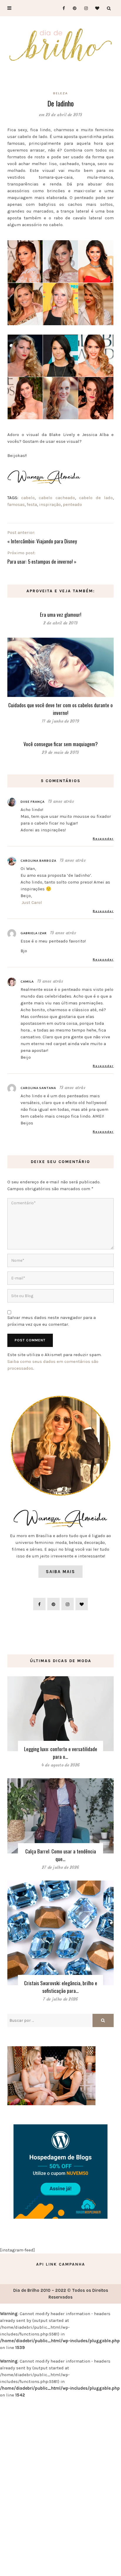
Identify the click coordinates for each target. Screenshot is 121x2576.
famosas (16, 504)
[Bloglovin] (96, 8)
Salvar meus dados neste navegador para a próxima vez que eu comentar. (52, 1321)
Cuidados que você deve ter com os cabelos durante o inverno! (60, 709)
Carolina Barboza (38, 861)
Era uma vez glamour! (61, 615)
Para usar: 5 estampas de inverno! (40, 561)
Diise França (33, 802)
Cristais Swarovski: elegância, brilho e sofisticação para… (61, 1987)
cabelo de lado (96, 498)
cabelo (28, 498)
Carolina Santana (38, 1088)
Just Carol (32, 902)
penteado (72, 504)
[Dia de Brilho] (60, 45)
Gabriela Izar (34, 933)
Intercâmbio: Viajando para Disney (44, 541)
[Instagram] (84, 8)
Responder (103, 838)
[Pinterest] (73, 8)
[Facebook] (61, 8)
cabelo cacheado (57, 498)
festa (32, 504)
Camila (27, 981)
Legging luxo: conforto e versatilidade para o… (61, 1753)
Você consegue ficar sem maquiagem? (61, 744)
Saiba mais (60, 1572)
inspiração (50, 504)
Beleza (60, 93)
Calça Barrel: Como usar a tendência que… (61, 1855)
